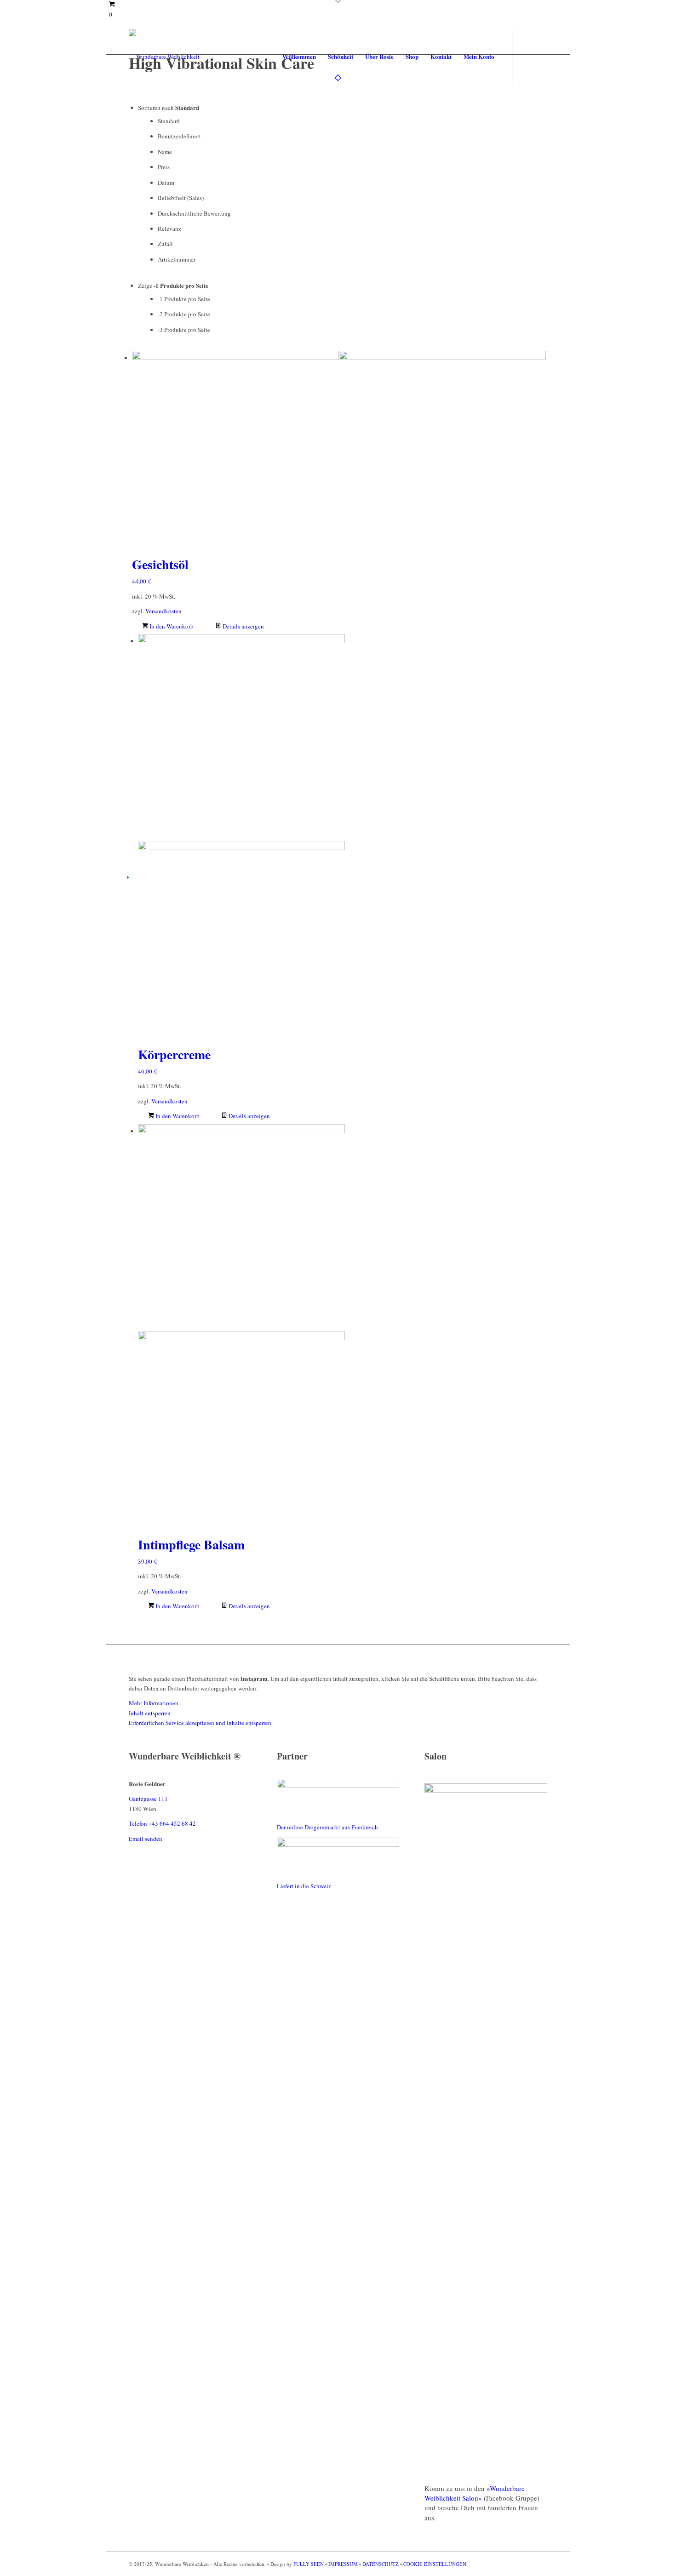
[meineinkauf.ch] (338, 1845)
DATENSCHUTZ (381, 2564)
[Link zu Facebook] (527, 56)
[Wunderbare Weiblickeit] (164, 57)
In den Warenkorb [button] (171, 626)
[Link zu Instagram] (540, 56)
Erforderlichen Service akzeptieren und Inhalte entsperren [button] (200, 1723)
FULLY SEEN (309, 2564)
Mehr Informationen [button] (154, 1703)
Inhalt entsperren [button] (150, 1713)
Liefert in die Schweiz (304, 1886)
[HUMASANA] (338, 1786)
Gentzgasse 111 (148, 1799)
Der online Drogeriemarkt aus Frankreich (327, 1827)
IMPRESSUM (343, 2564)
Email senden (146, 1839)
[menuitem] (299, 57)
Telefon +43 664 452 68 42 (162, 1823)
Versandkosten (163, 611)
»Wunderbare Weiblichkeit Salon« (475, 2493)
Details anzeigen (243, 626)
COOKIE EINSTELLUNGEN (435, 2564)
